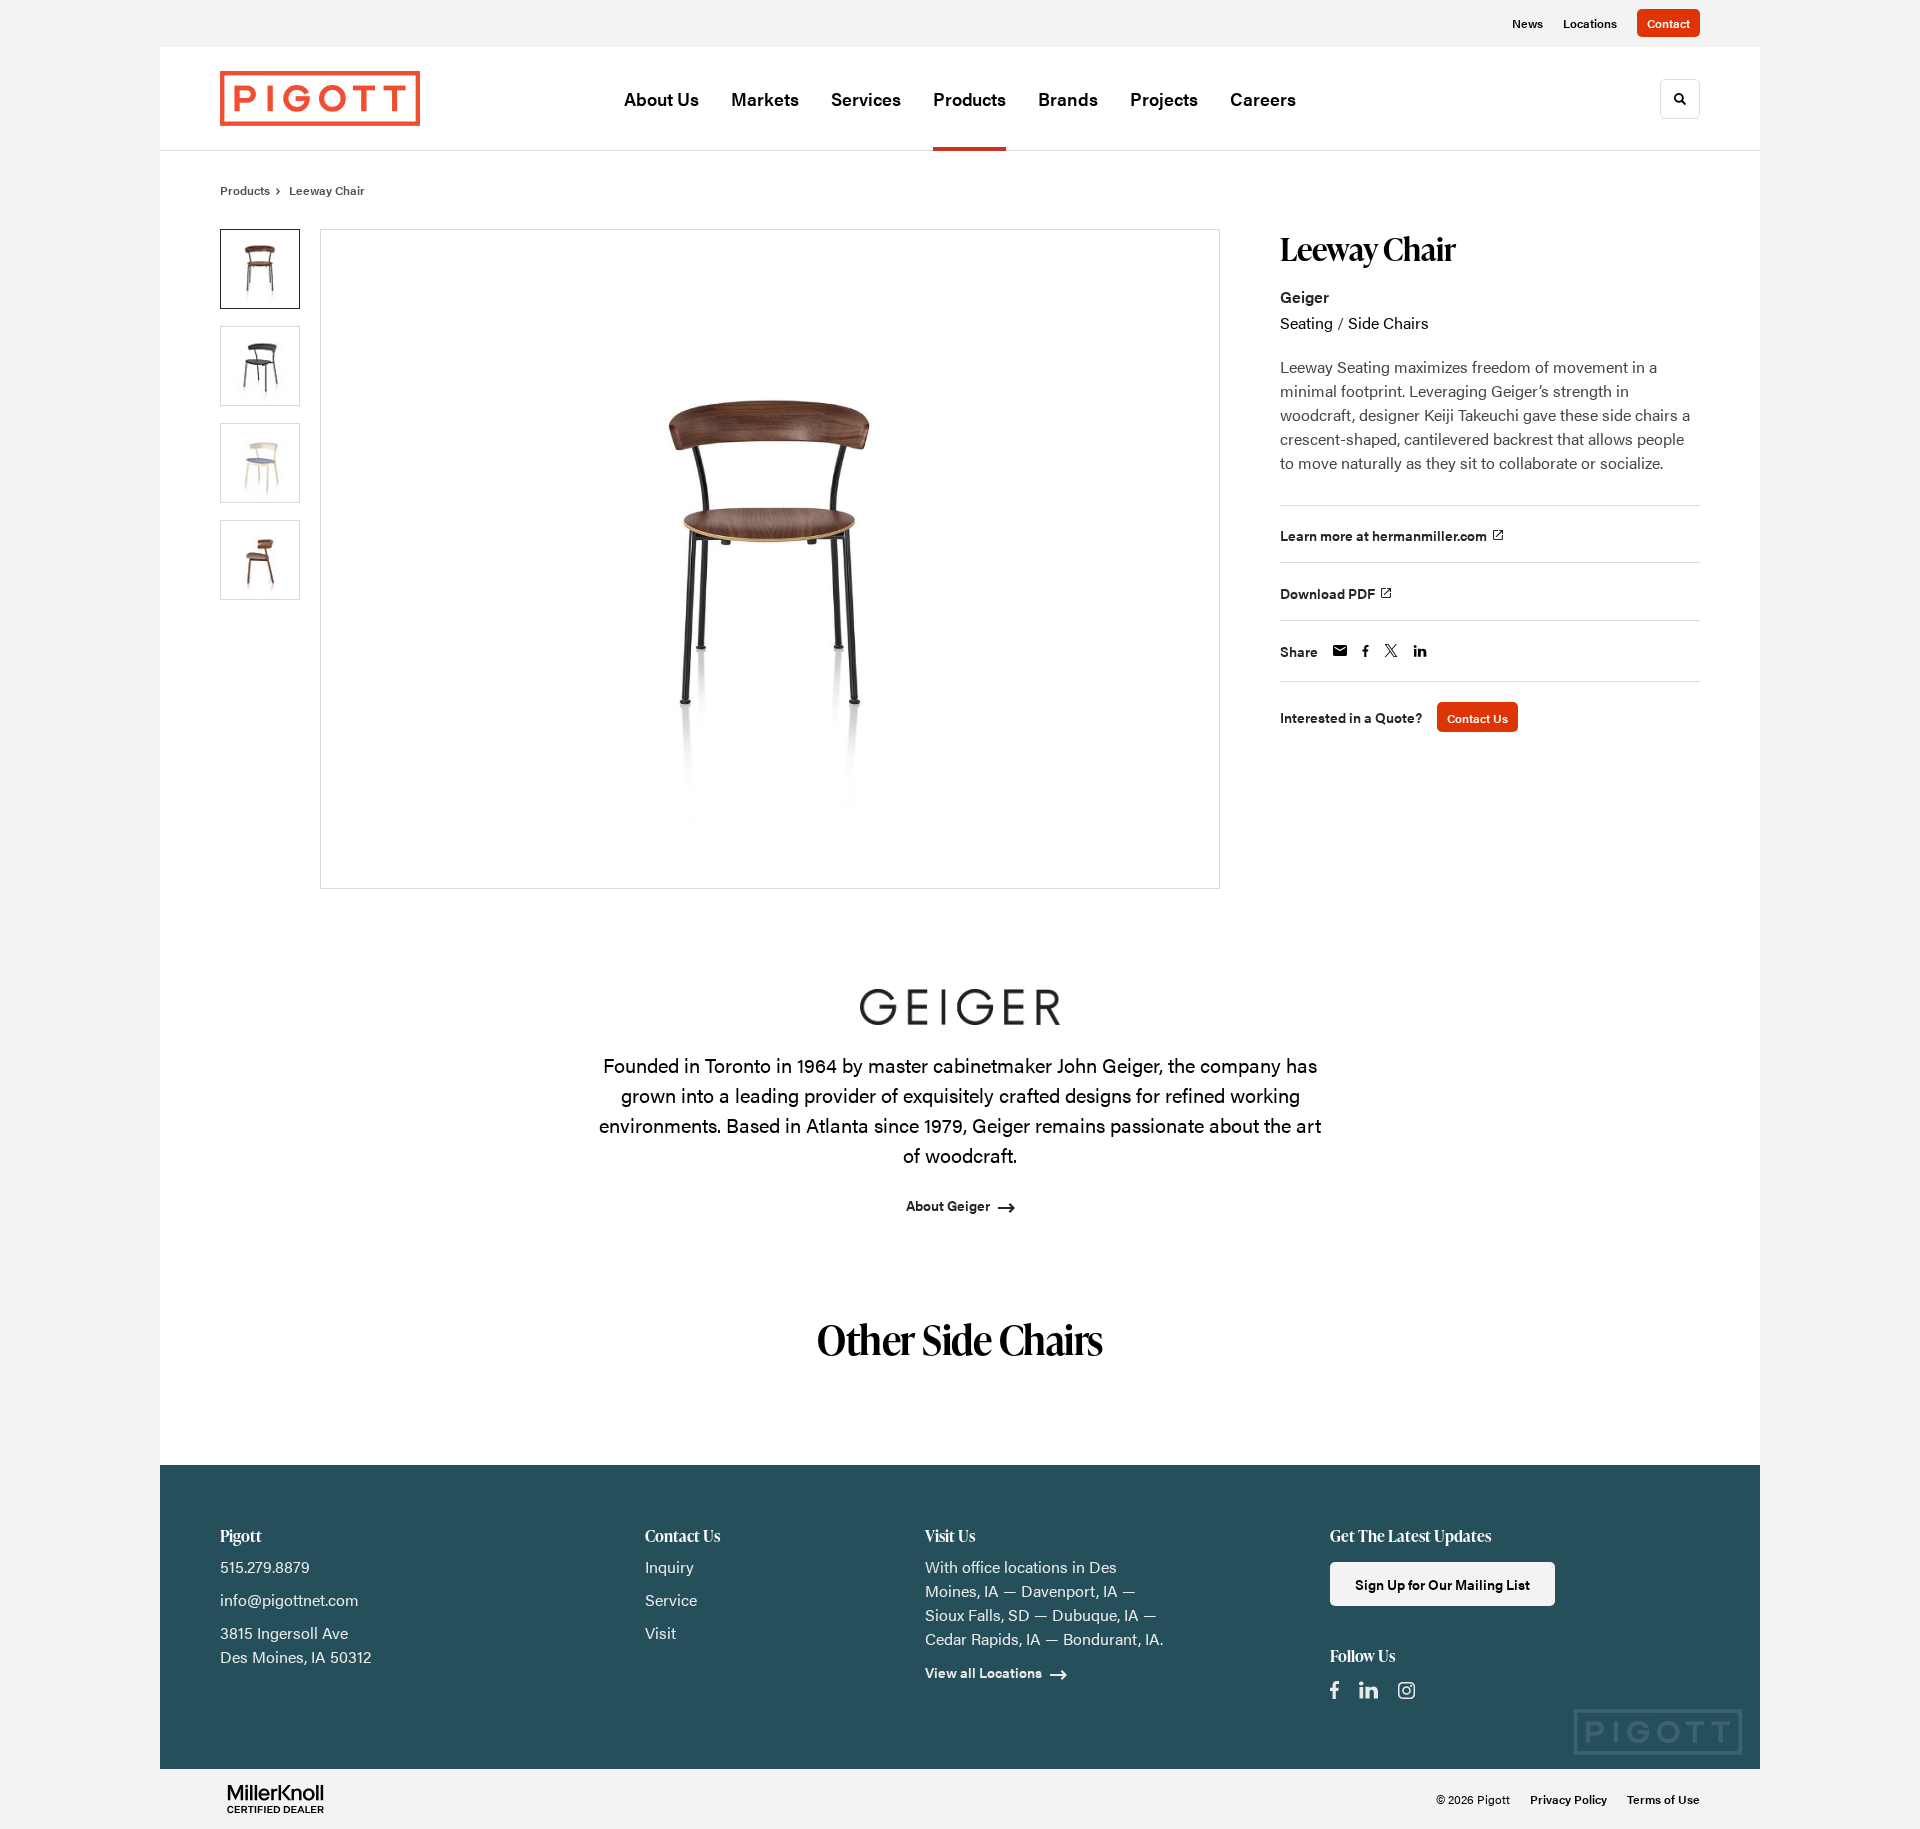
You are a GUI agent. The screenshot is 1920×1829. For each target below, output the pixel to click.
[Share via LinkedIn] (1420, 651)
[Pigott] (320, 98)
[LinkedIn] (1368, 1690)
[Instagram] (1406, 1690)
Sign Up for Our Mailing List (1442, 1584)
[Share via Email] (1340, 650)
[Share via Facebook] (1365, 651)
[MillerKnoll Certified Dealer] (275, 1799)
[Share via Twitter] (1391, 650)
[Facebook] (1334, 1690)
